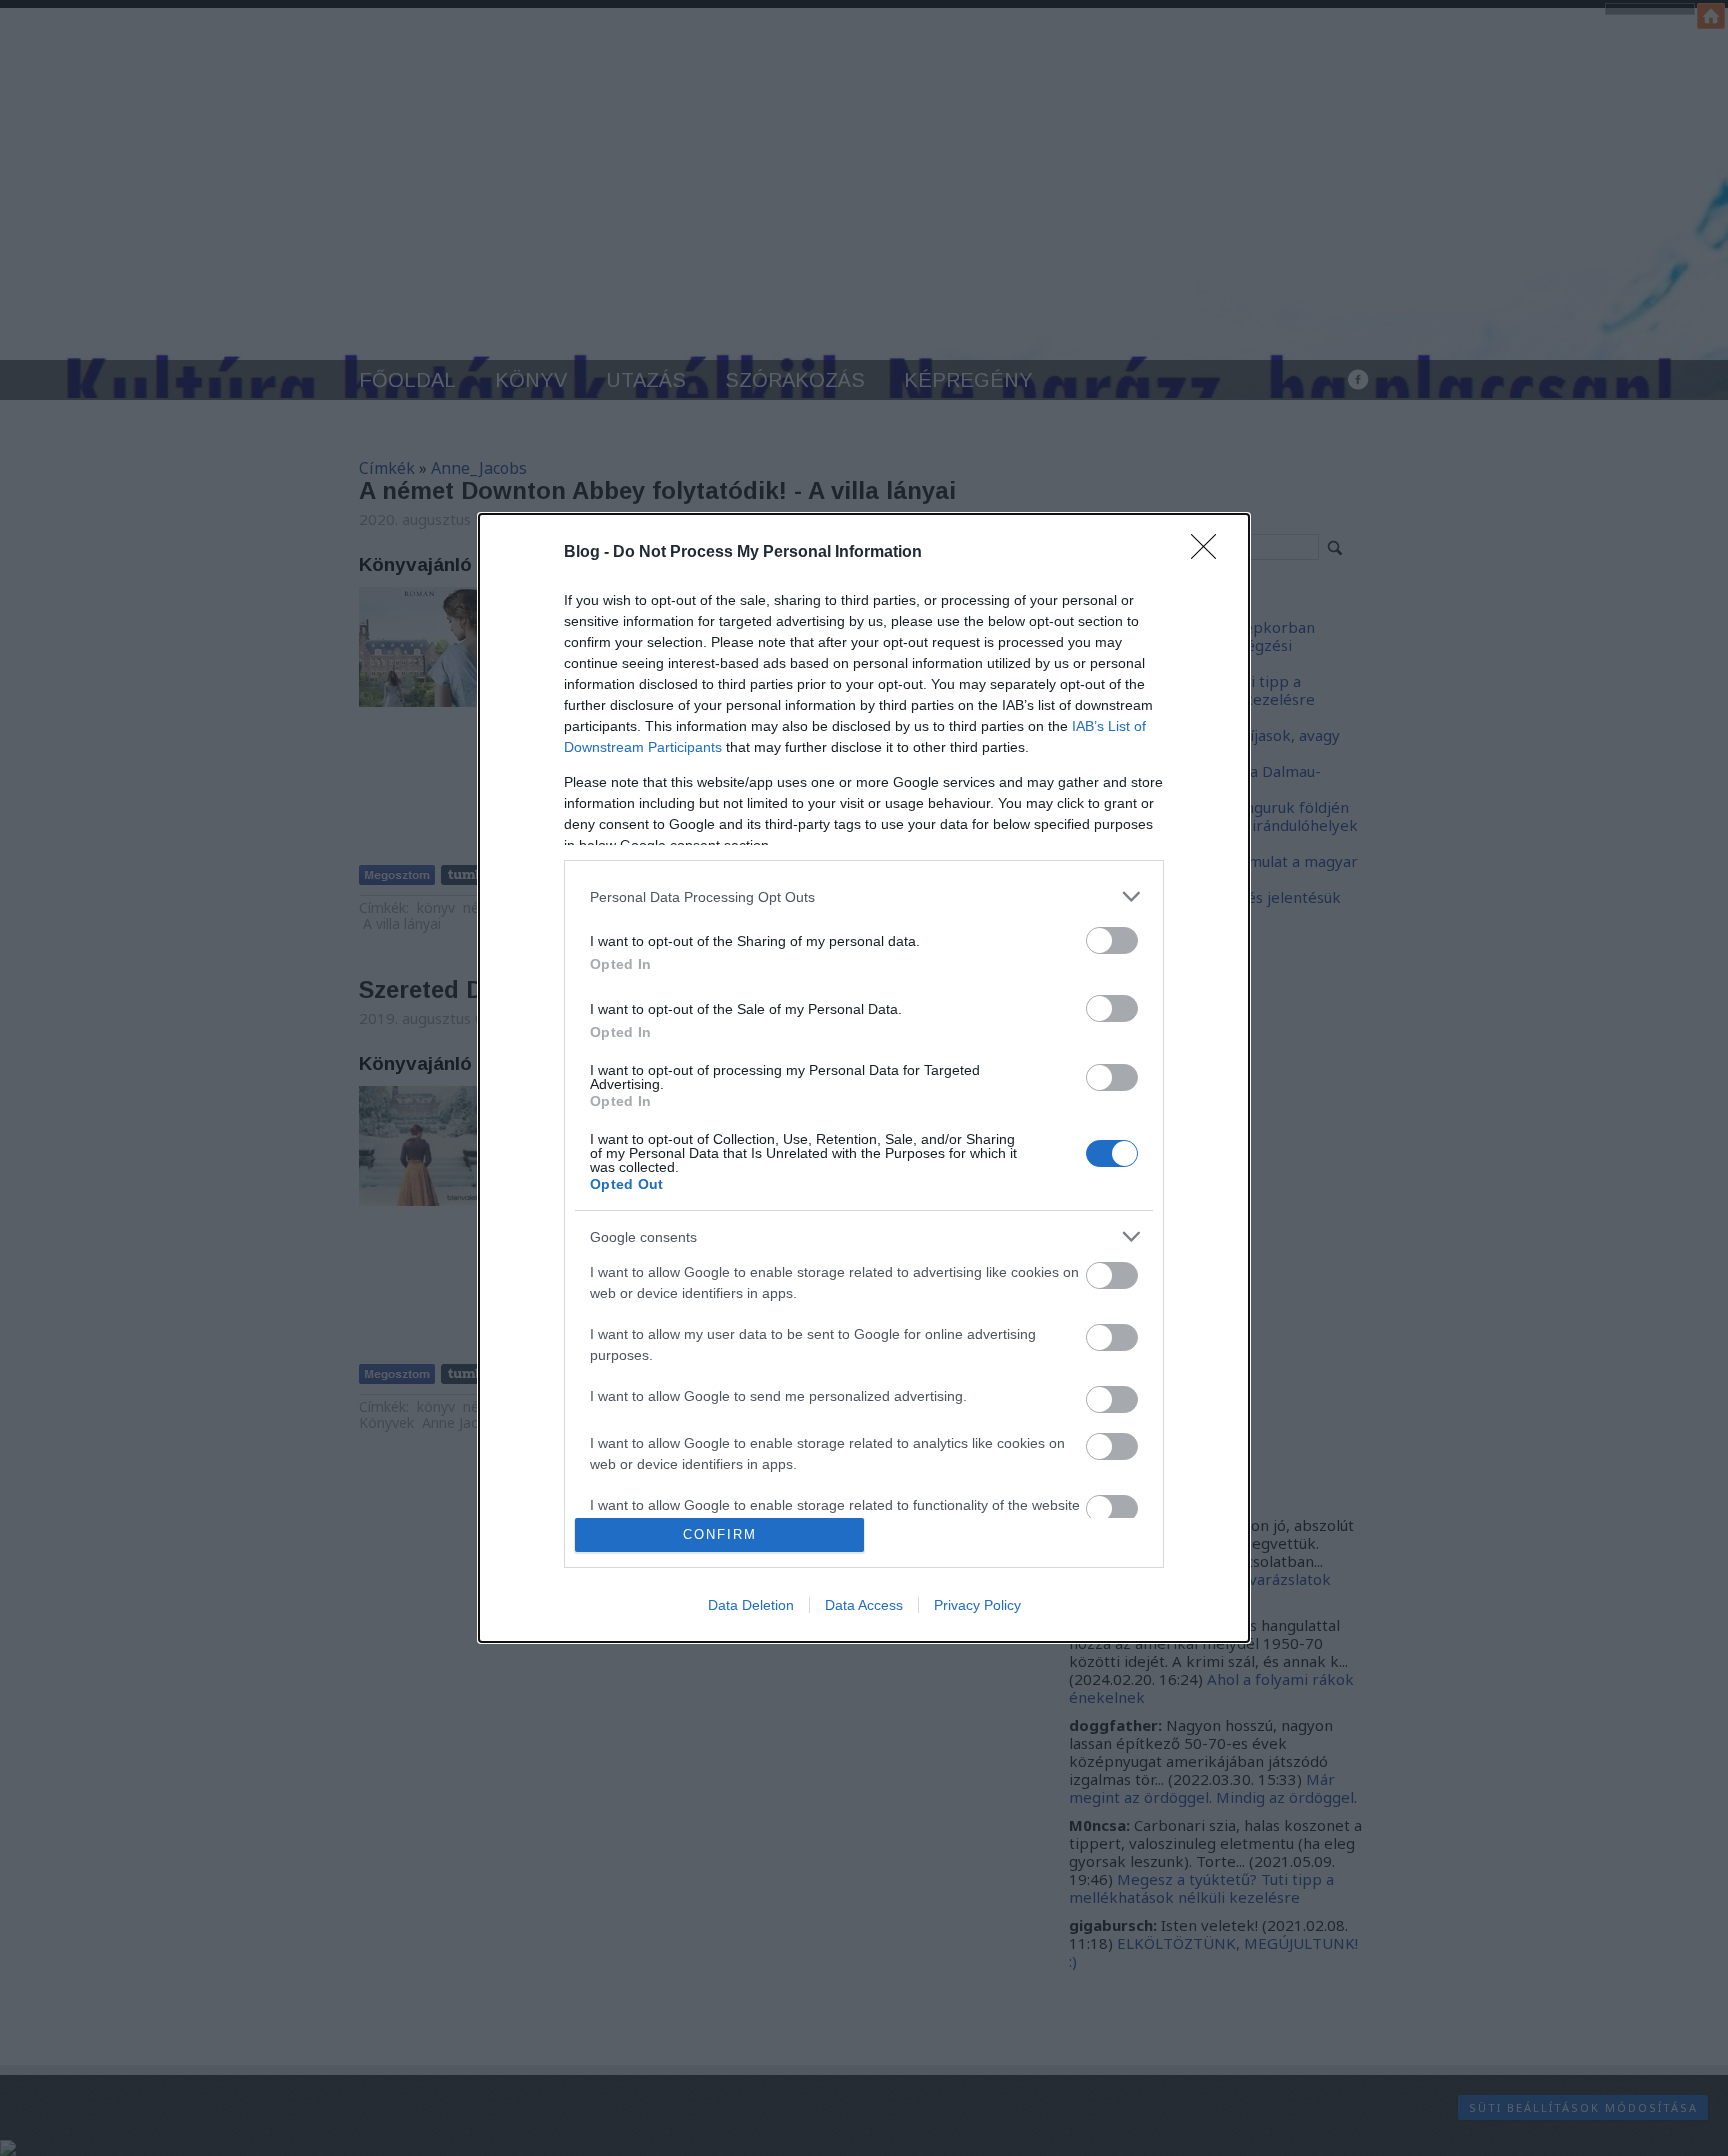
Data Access (864, 1605)
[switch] (1112, 940)
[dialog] (864, 1078)
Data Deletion (751, 1605)
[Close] (1210, 553)
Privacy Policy (977, 1605)
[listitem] (864, 896)
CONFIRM (720, 1534)
